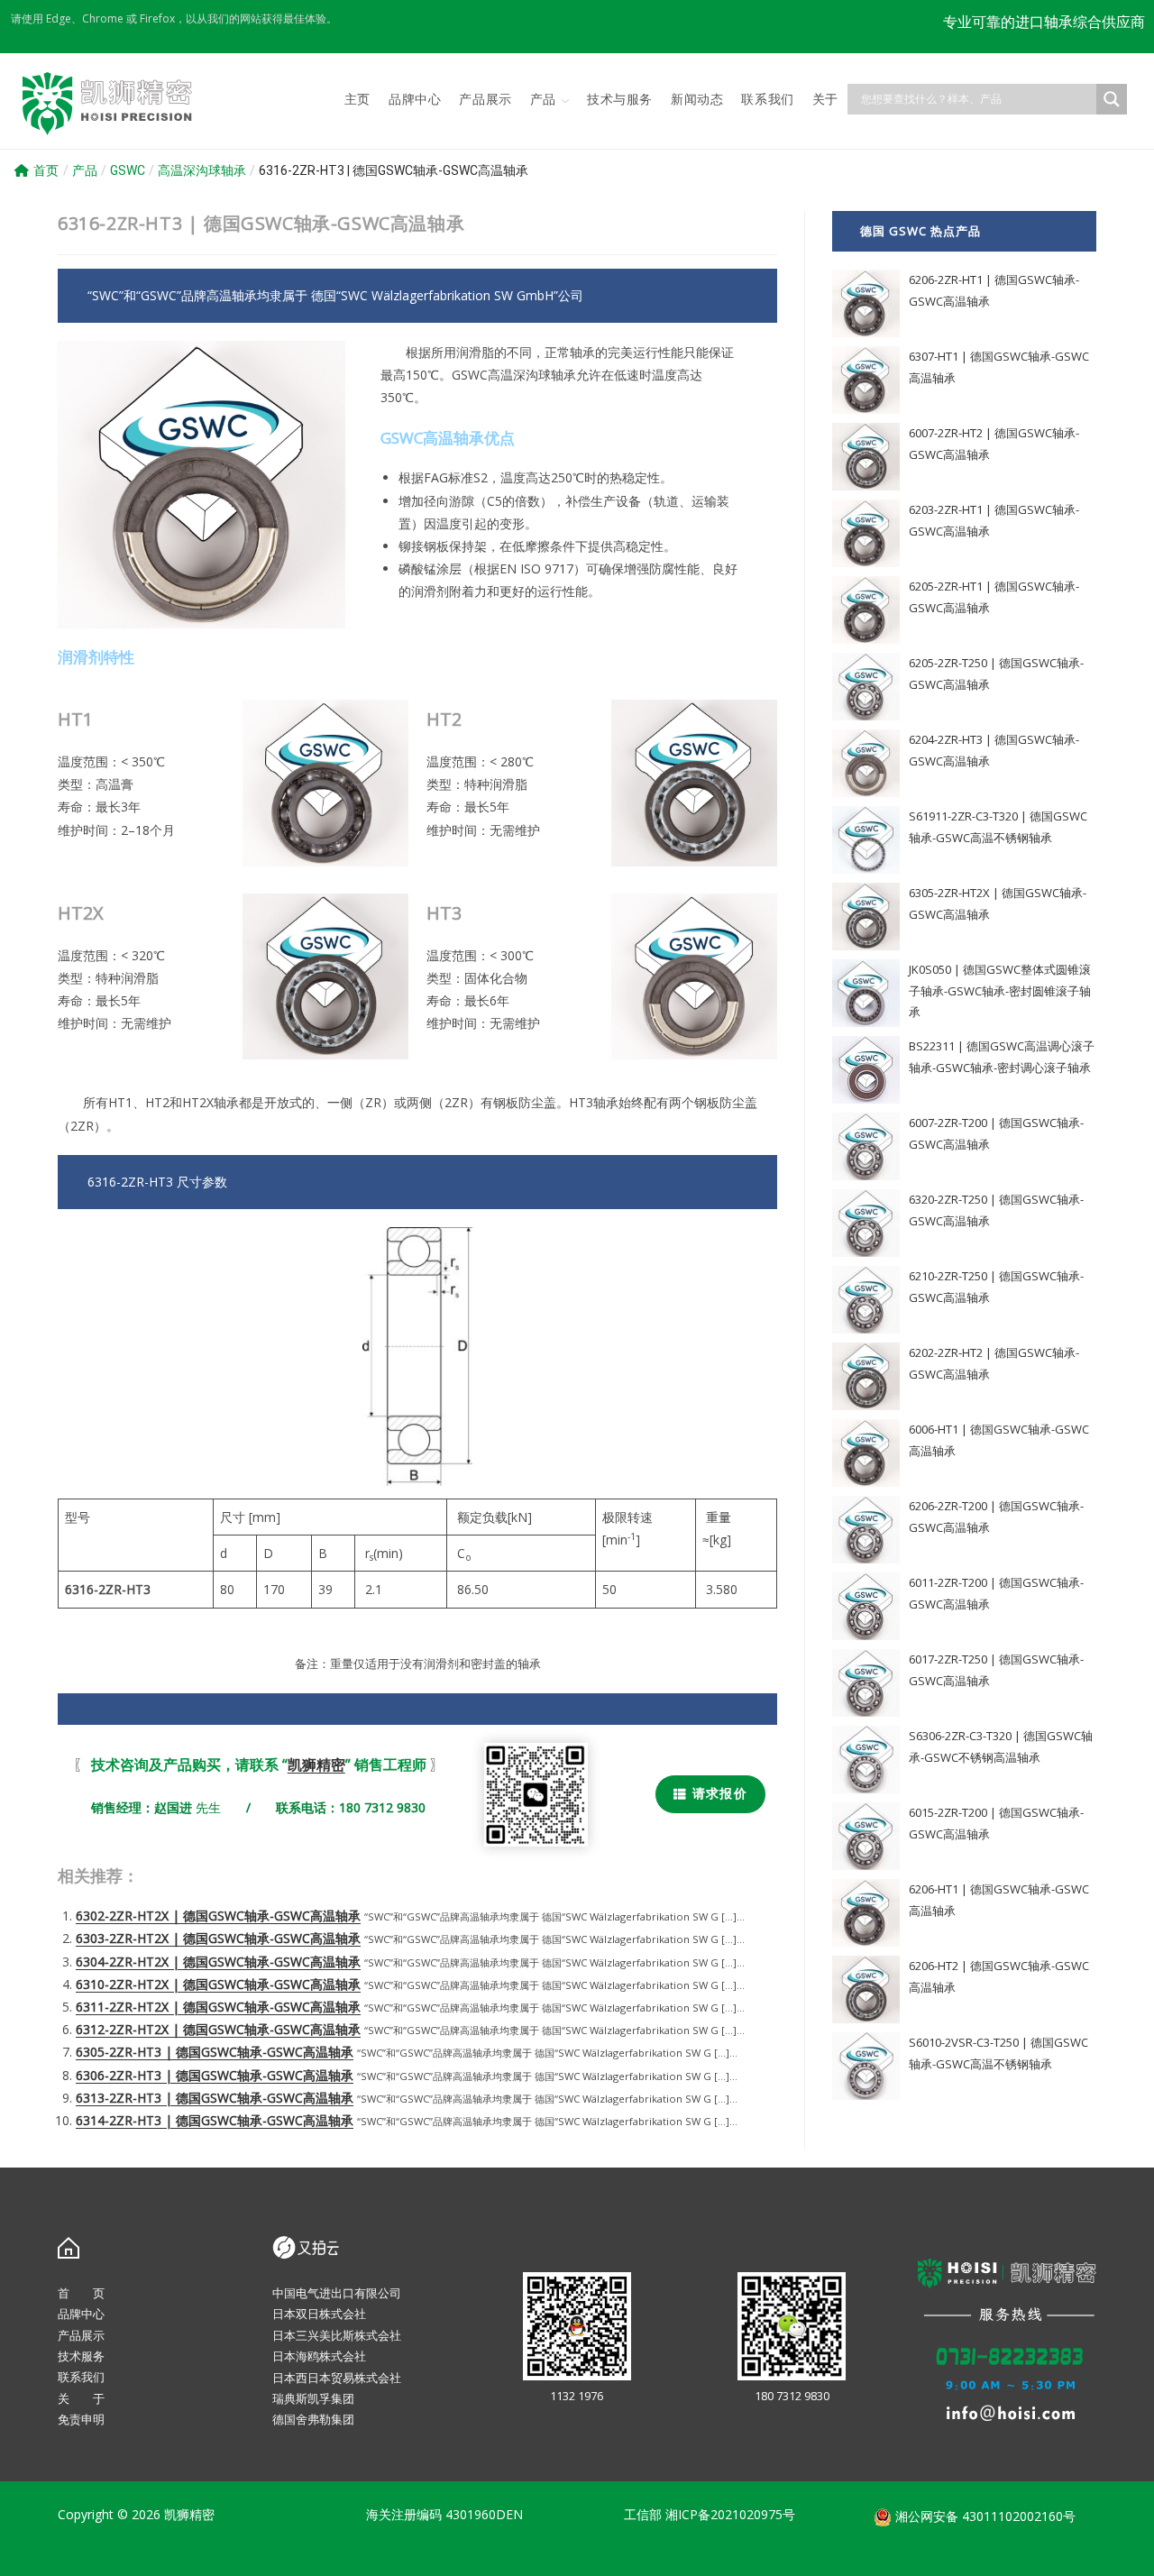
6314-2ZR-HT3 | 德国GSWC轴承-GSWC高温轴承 (215, 2120)
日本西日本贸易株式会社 (337, 2378)
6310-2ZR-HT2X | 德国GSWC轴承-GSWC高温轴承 (218, 1984)
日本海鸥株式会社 (319, 2356)
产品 (85, 170)
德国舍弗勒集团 (313, 2419)
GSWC (128, 170)
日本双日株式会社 (319, 2314)
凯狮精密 (316, 1765)
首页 (46, 170)
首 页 (81, 2293)
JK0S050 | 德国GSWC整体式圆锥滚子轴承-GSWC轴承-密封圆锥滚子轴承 (1000, 990)
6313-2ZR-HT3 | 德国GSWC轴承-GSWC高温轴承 (215, 2098)
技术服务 (81, 2356)
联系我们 (81, 2377)
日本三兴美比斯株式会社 (337, 2335)
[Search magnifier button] (1112, 99)
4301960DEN (484, 2514)
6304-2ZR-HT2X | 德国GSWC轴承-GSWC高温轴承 (218, 1962)
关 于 (81, 2398)
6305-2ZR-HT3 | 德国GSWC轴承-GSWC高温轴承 (215, 2052)
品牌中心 (81, 2314)
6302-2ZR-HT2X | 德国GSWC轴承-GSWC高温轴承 (218, 1916)
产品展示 (81, 2335)
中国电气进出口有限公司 (337, 2293)
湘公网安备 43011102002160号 (984, 2516)
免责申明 (81, 2419)
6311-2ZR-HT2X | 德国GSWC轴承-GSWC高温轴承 (218, 2007)
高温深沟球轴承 (202, 170)
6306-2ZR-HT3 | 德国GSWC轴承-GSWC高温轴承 (215, 2075)
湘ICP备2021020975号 (730, 2514)
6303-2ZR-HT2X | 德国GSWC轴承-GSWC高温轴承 (218, 1938)
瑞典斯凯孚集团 (313, 2398)
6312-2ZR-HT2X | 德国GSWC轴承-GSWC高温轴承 (218, 2029)
